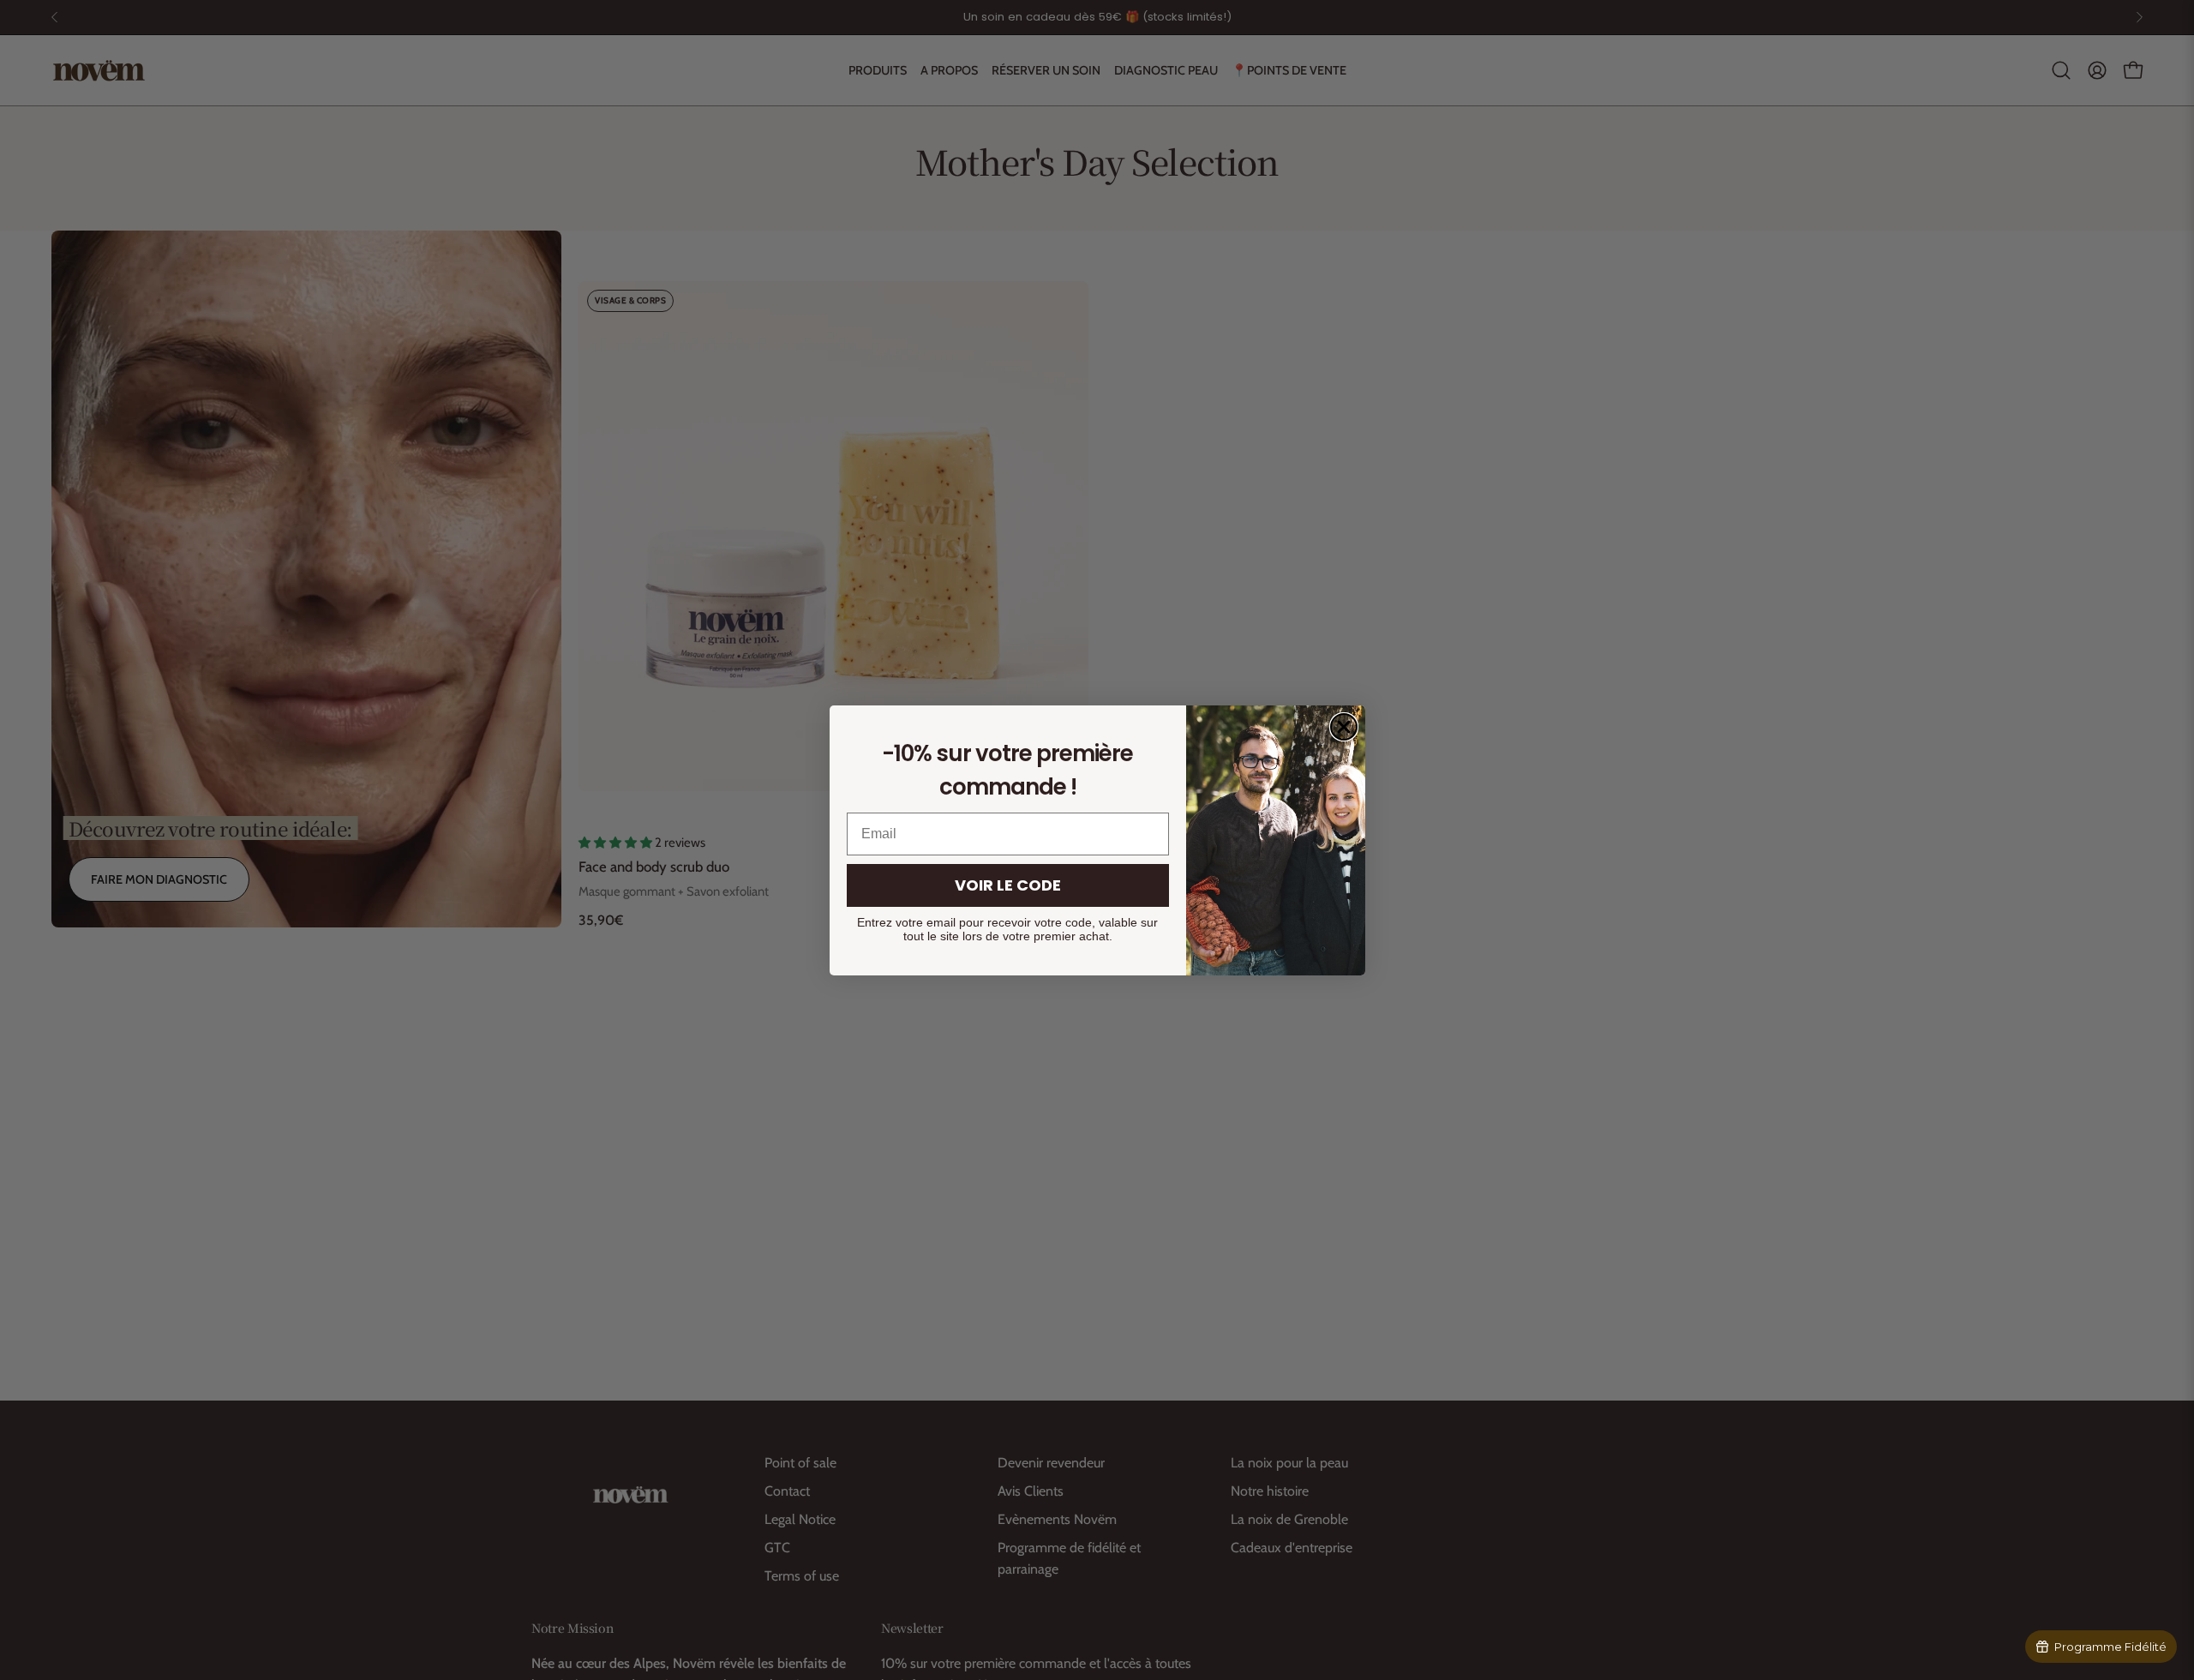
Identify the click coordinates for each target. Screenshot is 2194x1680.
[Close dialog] (1344, 727)
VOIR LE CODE (1008, 885)
